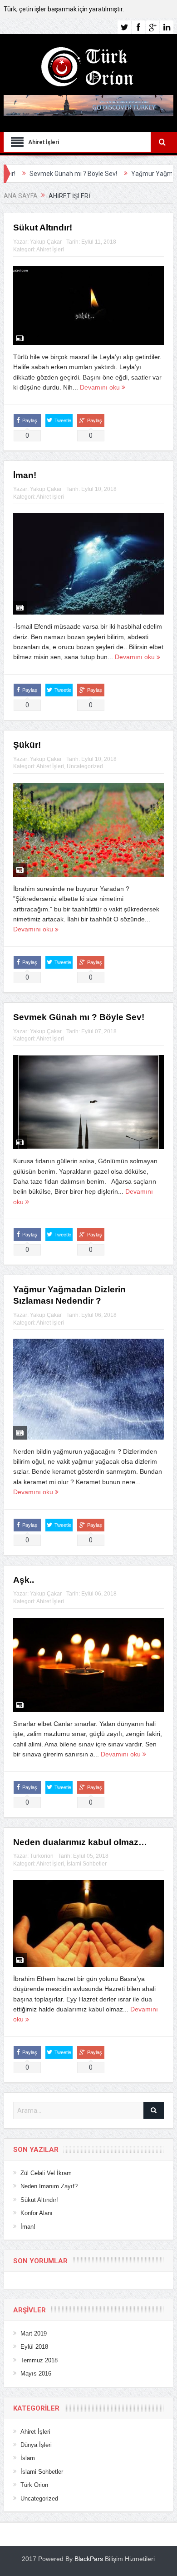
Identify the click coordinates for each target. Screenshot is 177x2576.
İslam (28, 2458)
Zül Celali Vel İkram (46, 2173)
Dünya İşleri (36, 2445)
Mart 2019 (34, 2333)
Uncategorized (85, 766)
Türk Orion (34, 2485)
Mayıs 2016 (36, 2373)
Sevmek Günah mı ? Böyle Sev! (79, 1017)
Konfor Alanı (37, 2213)
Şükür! (27, 745)
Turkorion (42, 1856)
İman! (25, 475)
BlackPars (89, 2559)
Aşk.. (24, 1580)
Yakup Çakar (46, 242)
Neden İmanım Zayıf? (49, 2186)
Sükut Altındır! (43, 228)
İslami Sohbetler (87, 1864)
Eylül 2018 (34, 2347)
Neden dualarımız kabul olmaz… (80, 1842)
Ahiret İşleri (50, 250)
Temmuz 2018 (39, 2360)
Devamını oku (101, 387)
